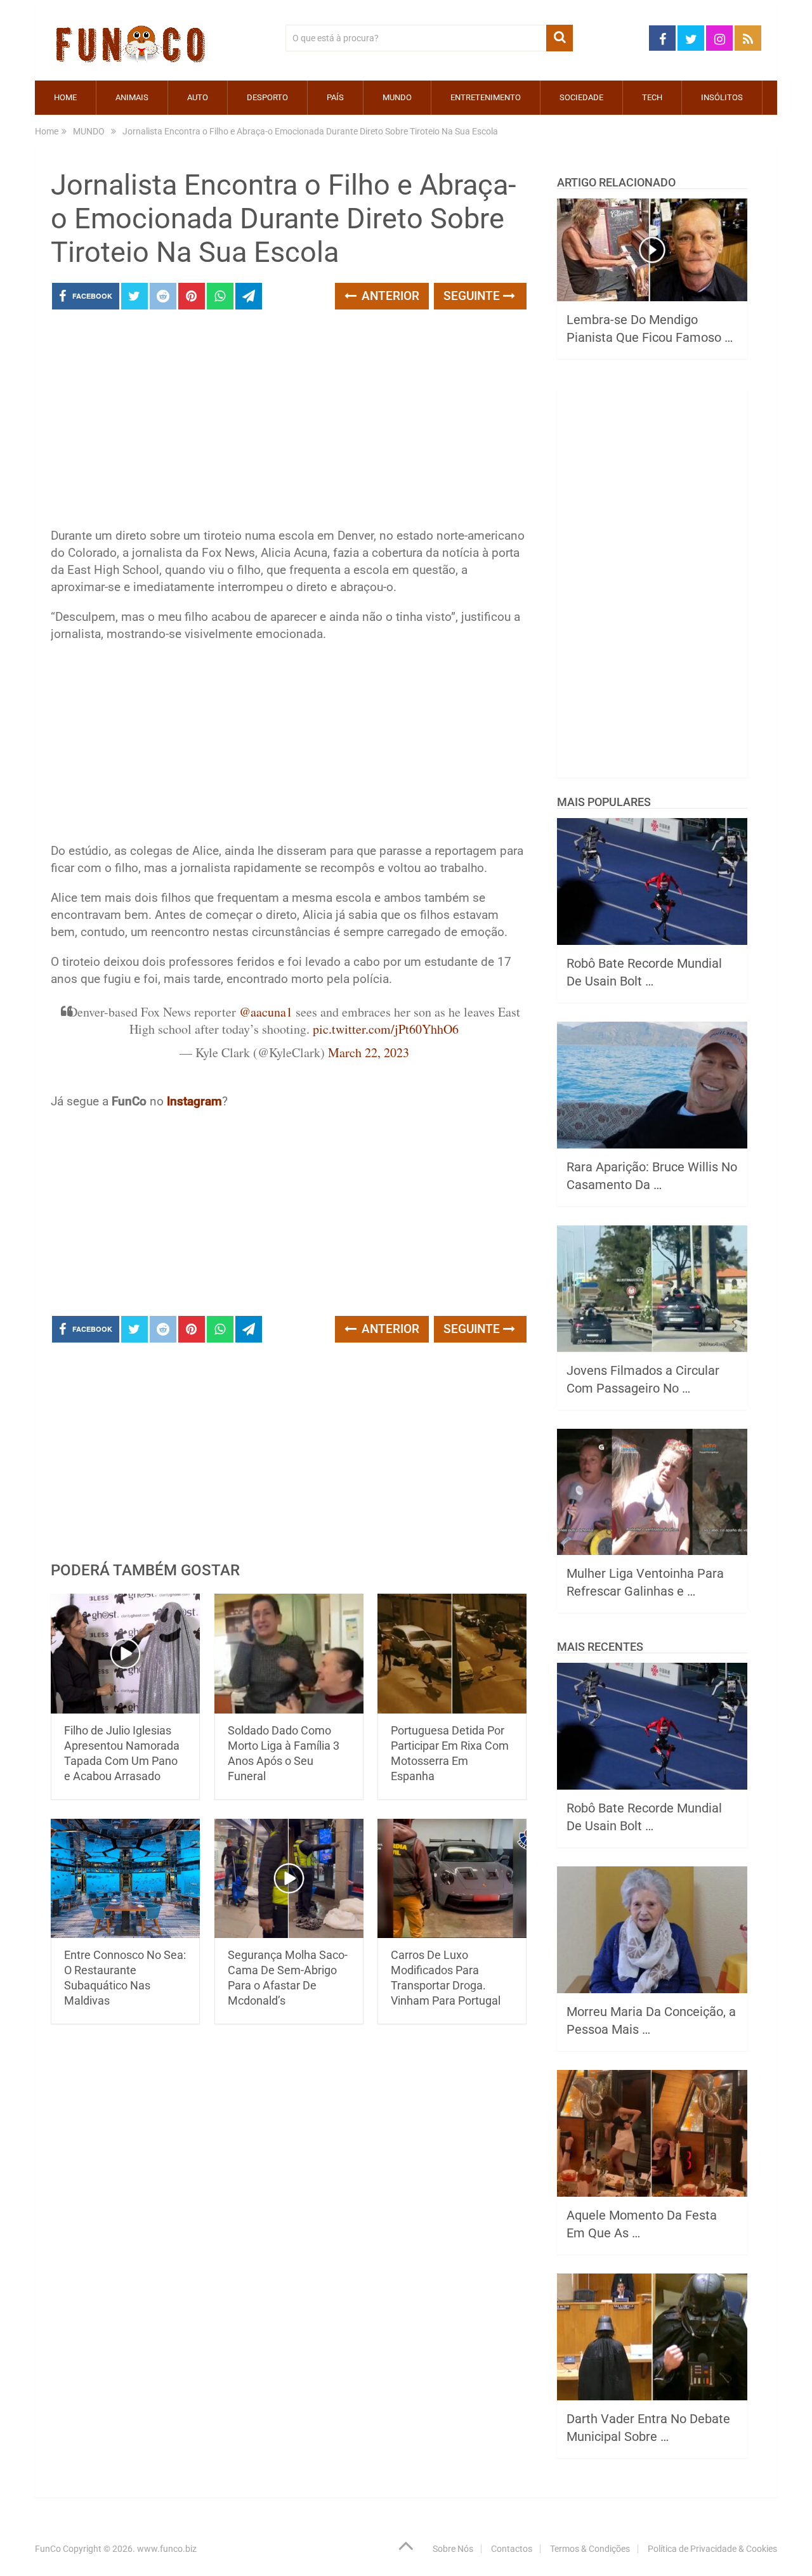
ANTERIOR (389, 296)
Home (65, 97)
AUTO (198, 97)
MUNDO (397, 97)
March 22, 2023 (369, 1052)
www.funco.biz (167, 2549)
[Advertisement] (289, 422)
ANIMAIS (132, 97)
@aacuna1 (266, 1012)
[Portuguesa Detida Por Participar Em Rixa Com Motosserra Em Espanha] (452, 1654)
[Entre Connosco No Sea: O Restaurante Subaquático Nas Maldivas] (125, 1879)
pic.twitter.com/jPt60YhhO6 (386, 1029)
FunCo (48, 2549)
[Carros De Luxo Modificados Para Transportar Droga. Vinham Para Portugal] (452, 1879)
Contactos (512, 2549)
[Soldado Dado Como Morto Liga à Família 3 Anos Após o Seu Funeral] (289, 1654)
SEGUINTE (473, 296)
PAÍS (335, 97)
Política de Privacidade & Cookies (712, 2549)
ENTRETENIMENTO (486, 97)
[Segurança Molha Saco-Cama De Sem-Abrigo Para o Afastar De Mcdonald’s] (289, 1879)
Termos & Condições (590, 2549)
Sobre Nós (453, 2549)
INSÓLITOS (722, 97)
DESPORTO (267, 97)
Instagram (194, 1101)
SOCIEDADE (581, 97)
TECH (652, 97)
